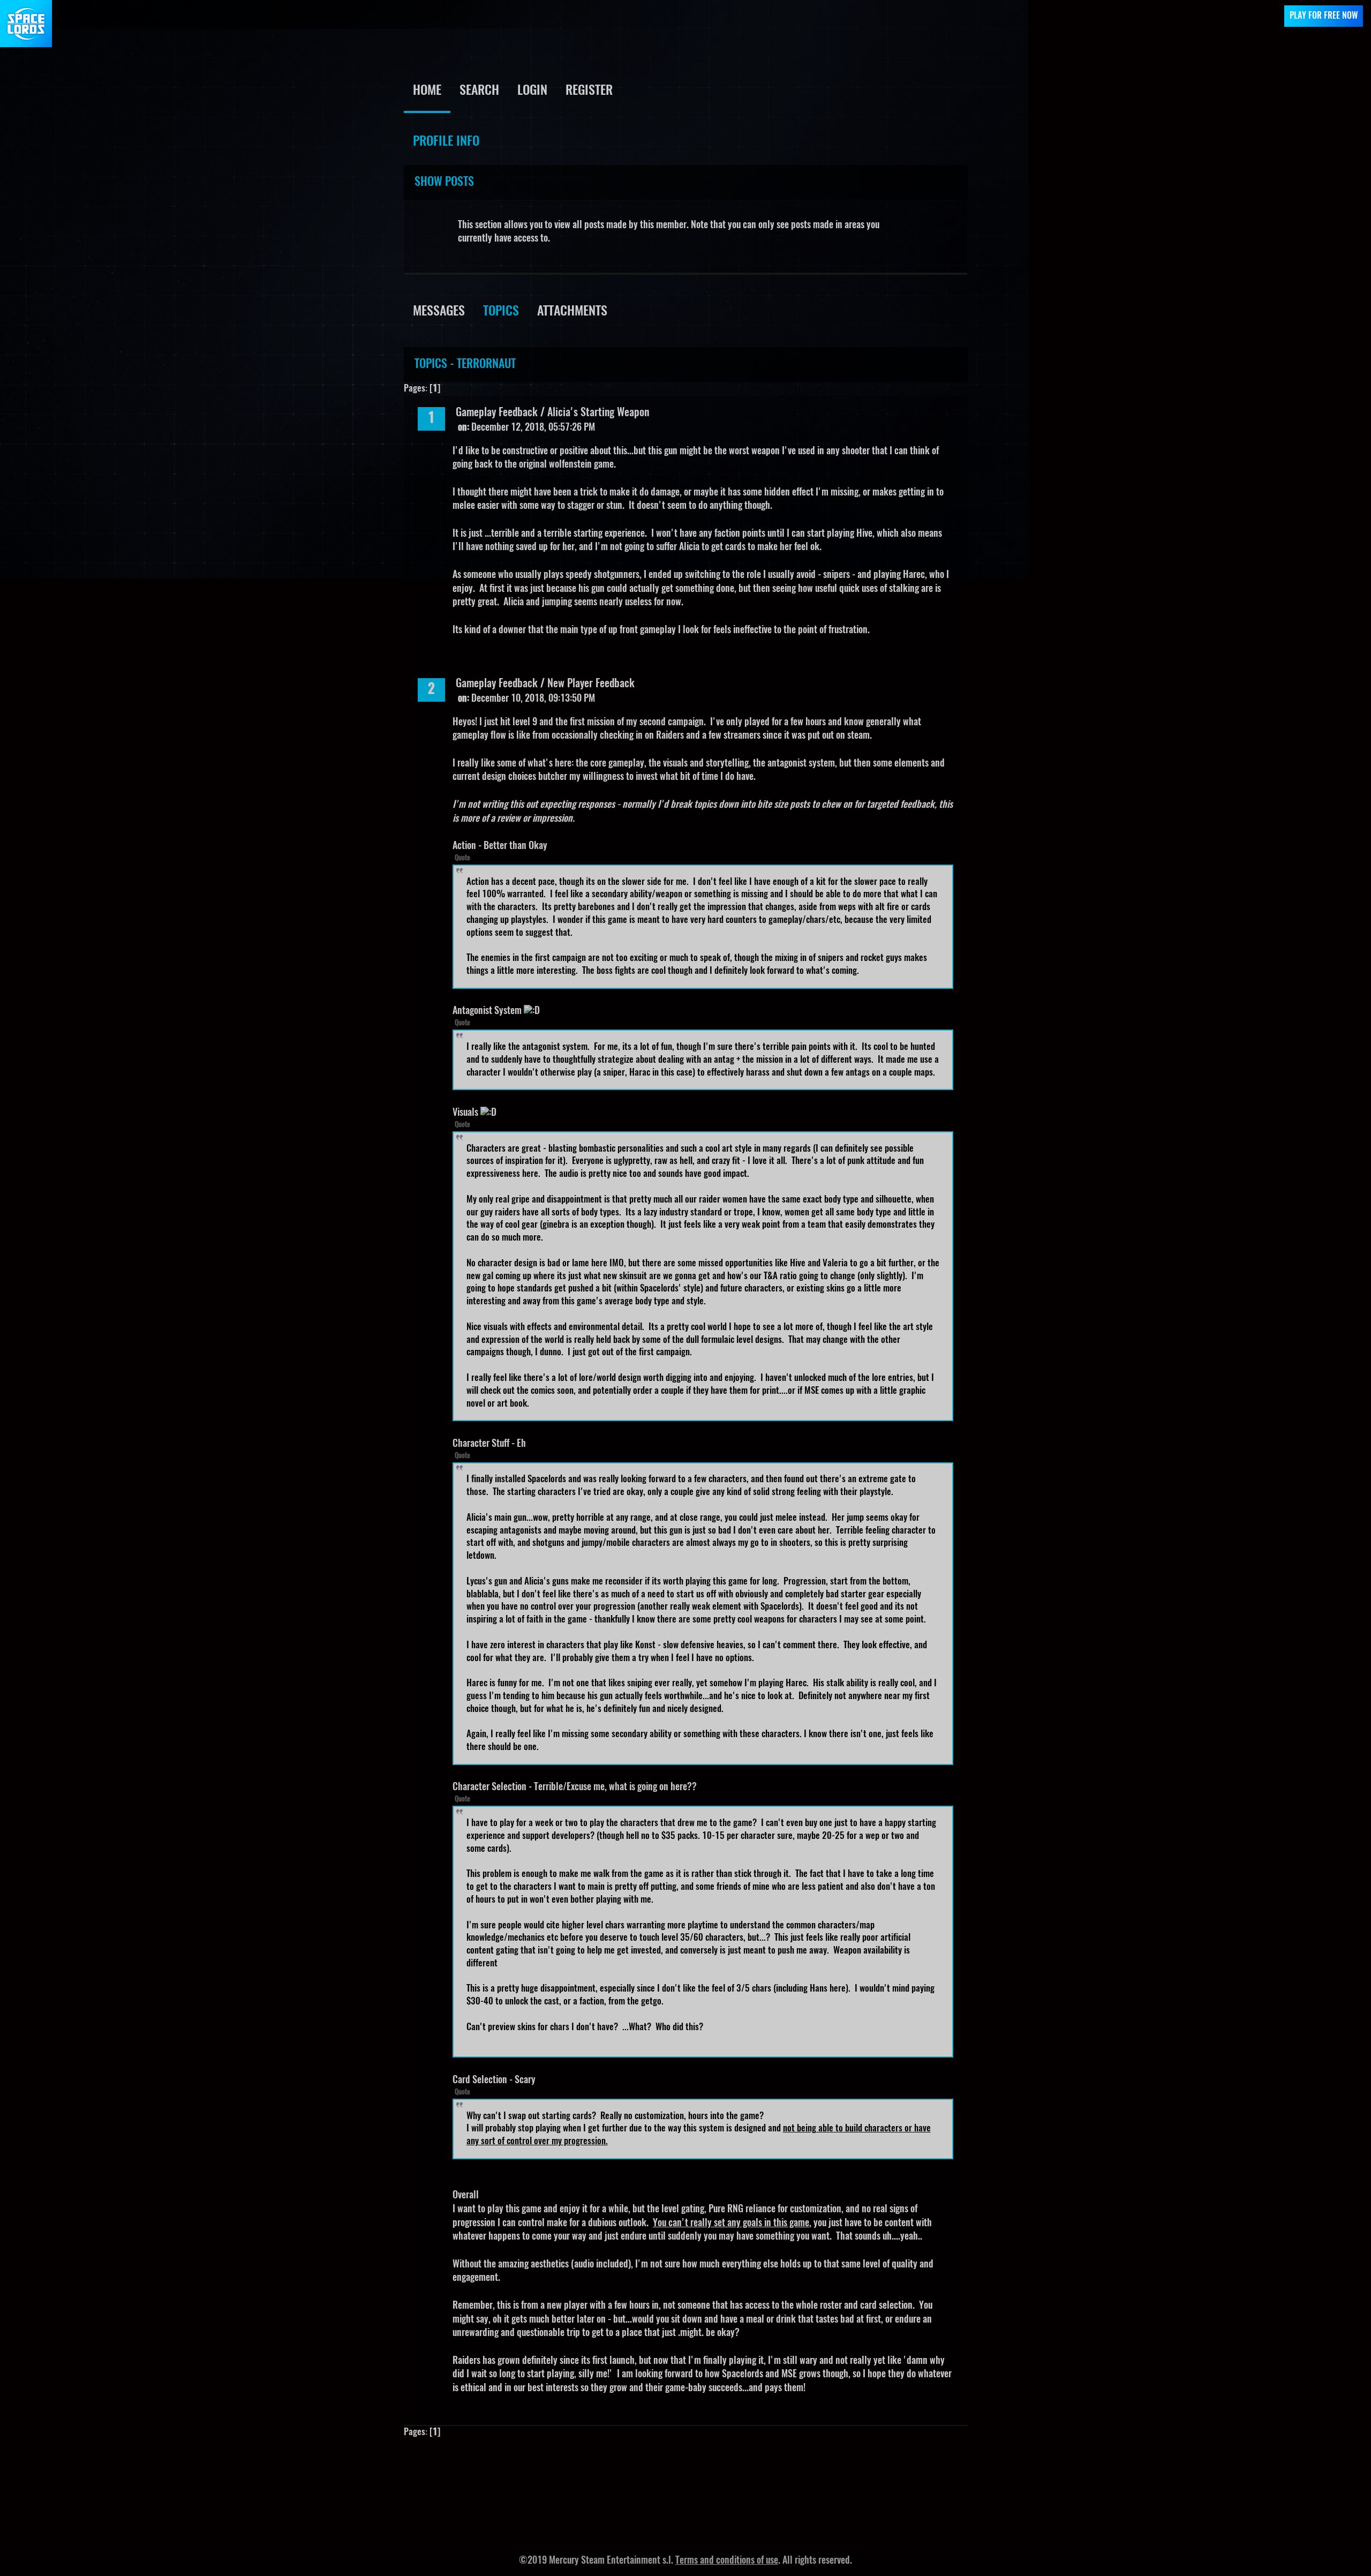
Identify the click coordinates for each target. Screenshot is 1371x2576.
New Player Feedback (591, 684)
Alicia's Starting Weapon (598, 413)
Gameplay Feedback (497, 413)
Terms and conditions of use (727, 2561)
